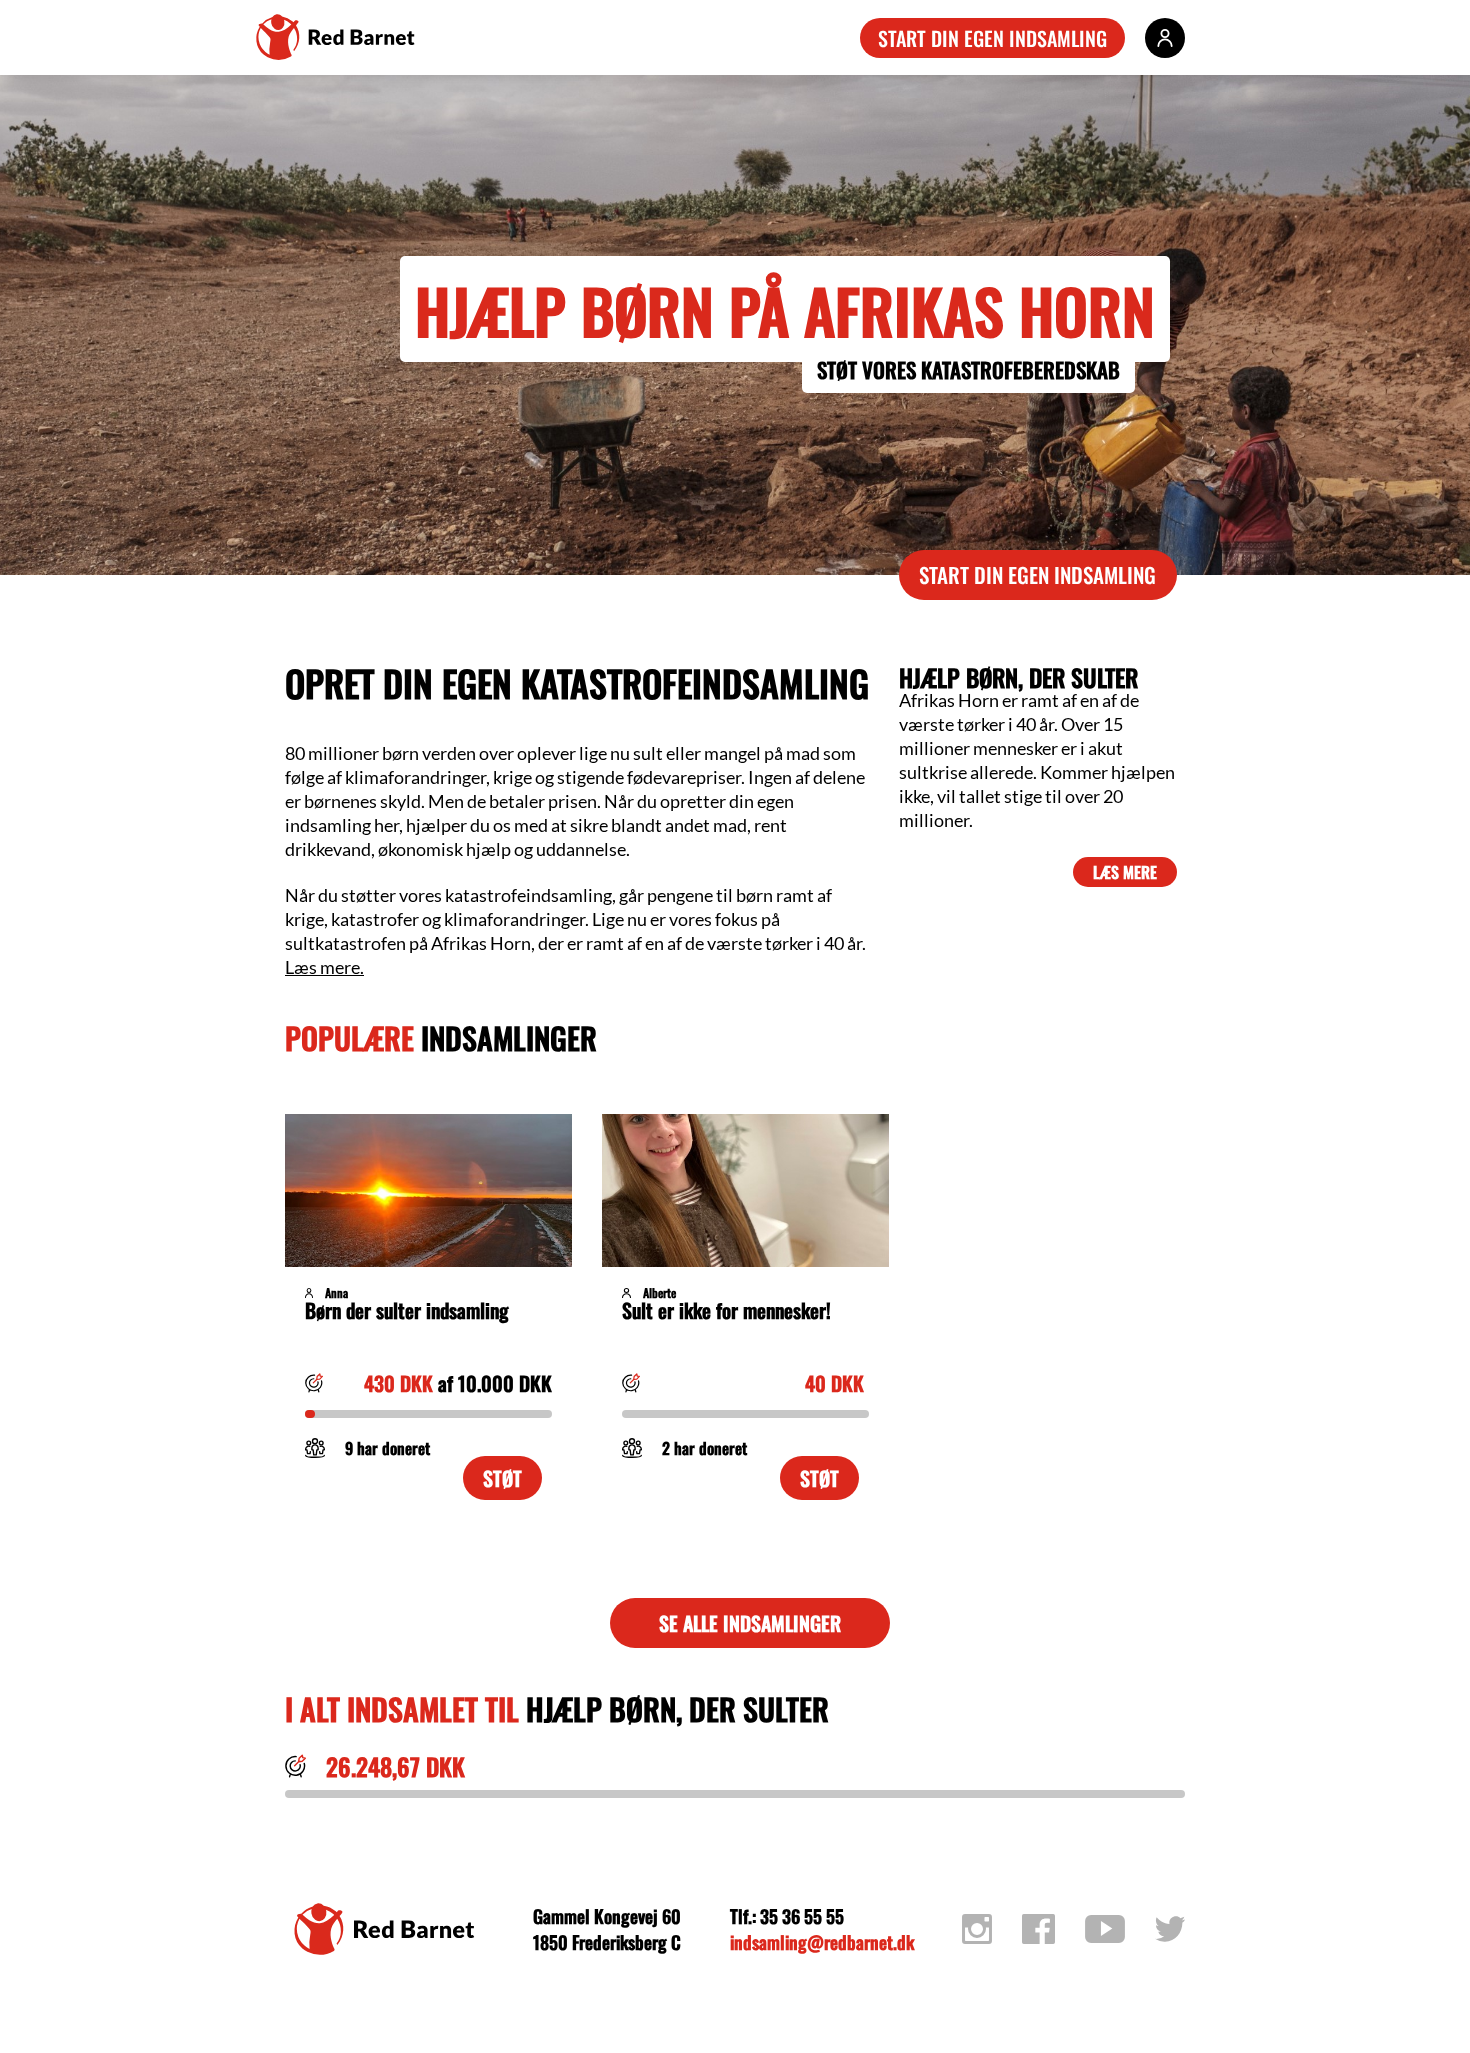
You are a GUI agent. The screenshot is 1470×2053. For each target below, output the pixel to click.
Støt (502, 1478)
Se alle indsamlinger (750, 1623)
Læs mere (1125, 872)
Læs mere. (324, 967)
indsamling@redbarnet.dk (822, 1942)
